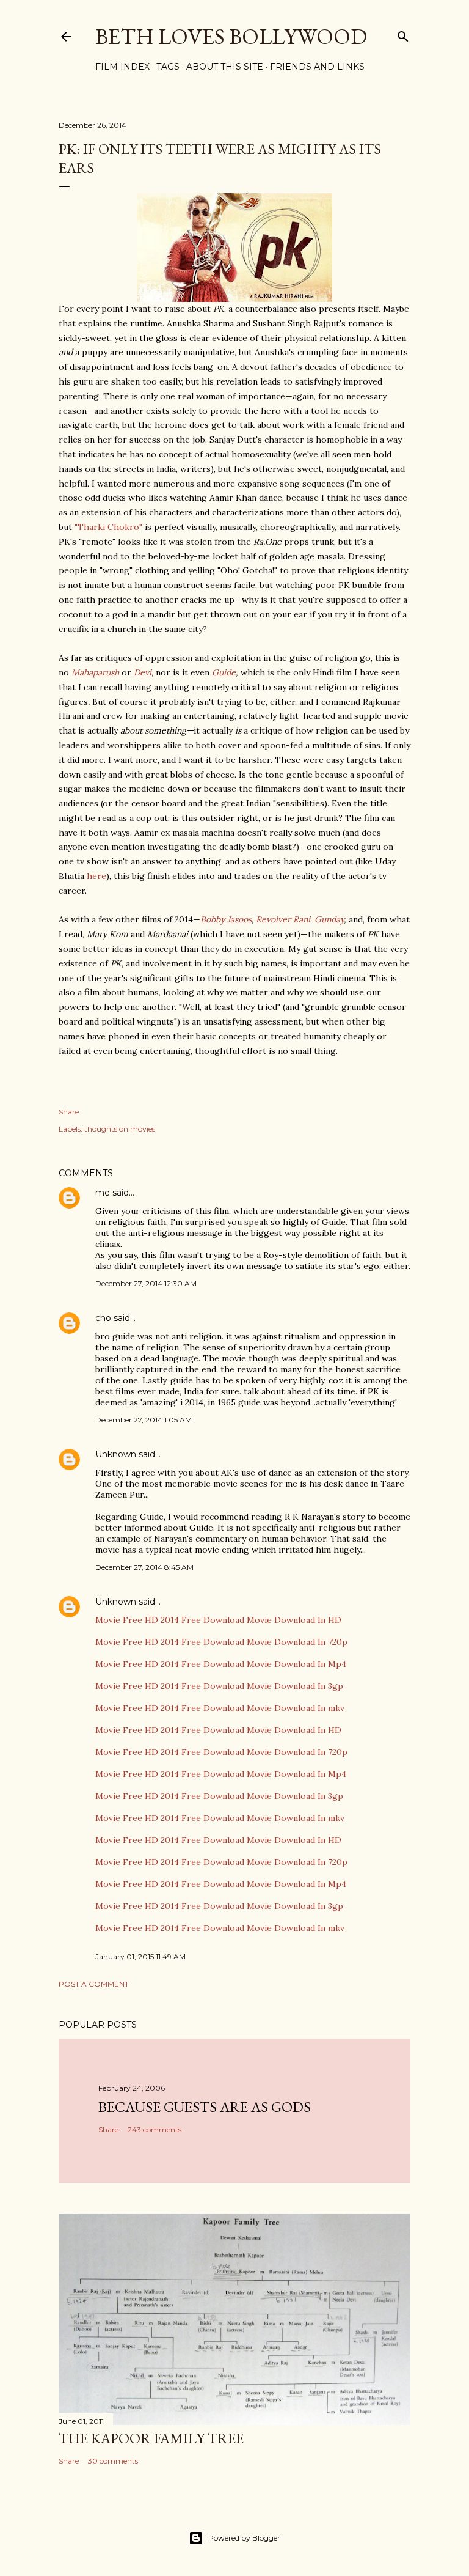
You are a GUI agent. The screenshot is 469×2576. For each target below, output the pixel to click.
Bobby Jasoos (226, 919)
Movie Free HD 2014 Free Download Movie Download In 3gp (219, 1686)
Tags (168, 67)
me (103, 1193)
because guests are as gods (205, 2107)
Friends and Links (317, 67)
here (96, 876)
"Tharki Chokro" (108, 527)
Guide (224, 672)
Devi (143, 672)
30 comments (113, 2461)
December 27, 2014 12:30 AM (146, 1283)
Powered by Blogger (244, 2538)
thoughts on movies (120, 1129)
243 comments (155, 2129)
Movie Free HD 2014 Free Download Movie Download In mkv (220, 1708)
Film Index (122, 67)
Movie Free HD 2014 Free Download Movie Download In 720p (221, 1642)
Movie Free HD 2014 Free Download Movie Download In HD (218, 1620)
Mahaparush (95, 672)
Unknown (116, 1454)
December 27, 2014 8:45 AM (144, 1567)
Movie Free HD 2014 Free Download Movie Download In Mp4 (221, 1664)
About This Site (225, 67)
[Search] (403, 34)
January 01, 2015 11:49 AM (140, 1956)
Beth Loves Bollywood (231, 36)
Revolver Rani (283, 919)
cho (103, 1318)
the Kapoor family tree (151, 2438)
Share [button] (69, 1112)
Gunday (329, 919)
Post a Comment (94, 1984)
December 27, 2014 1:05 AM (144, 1420)
